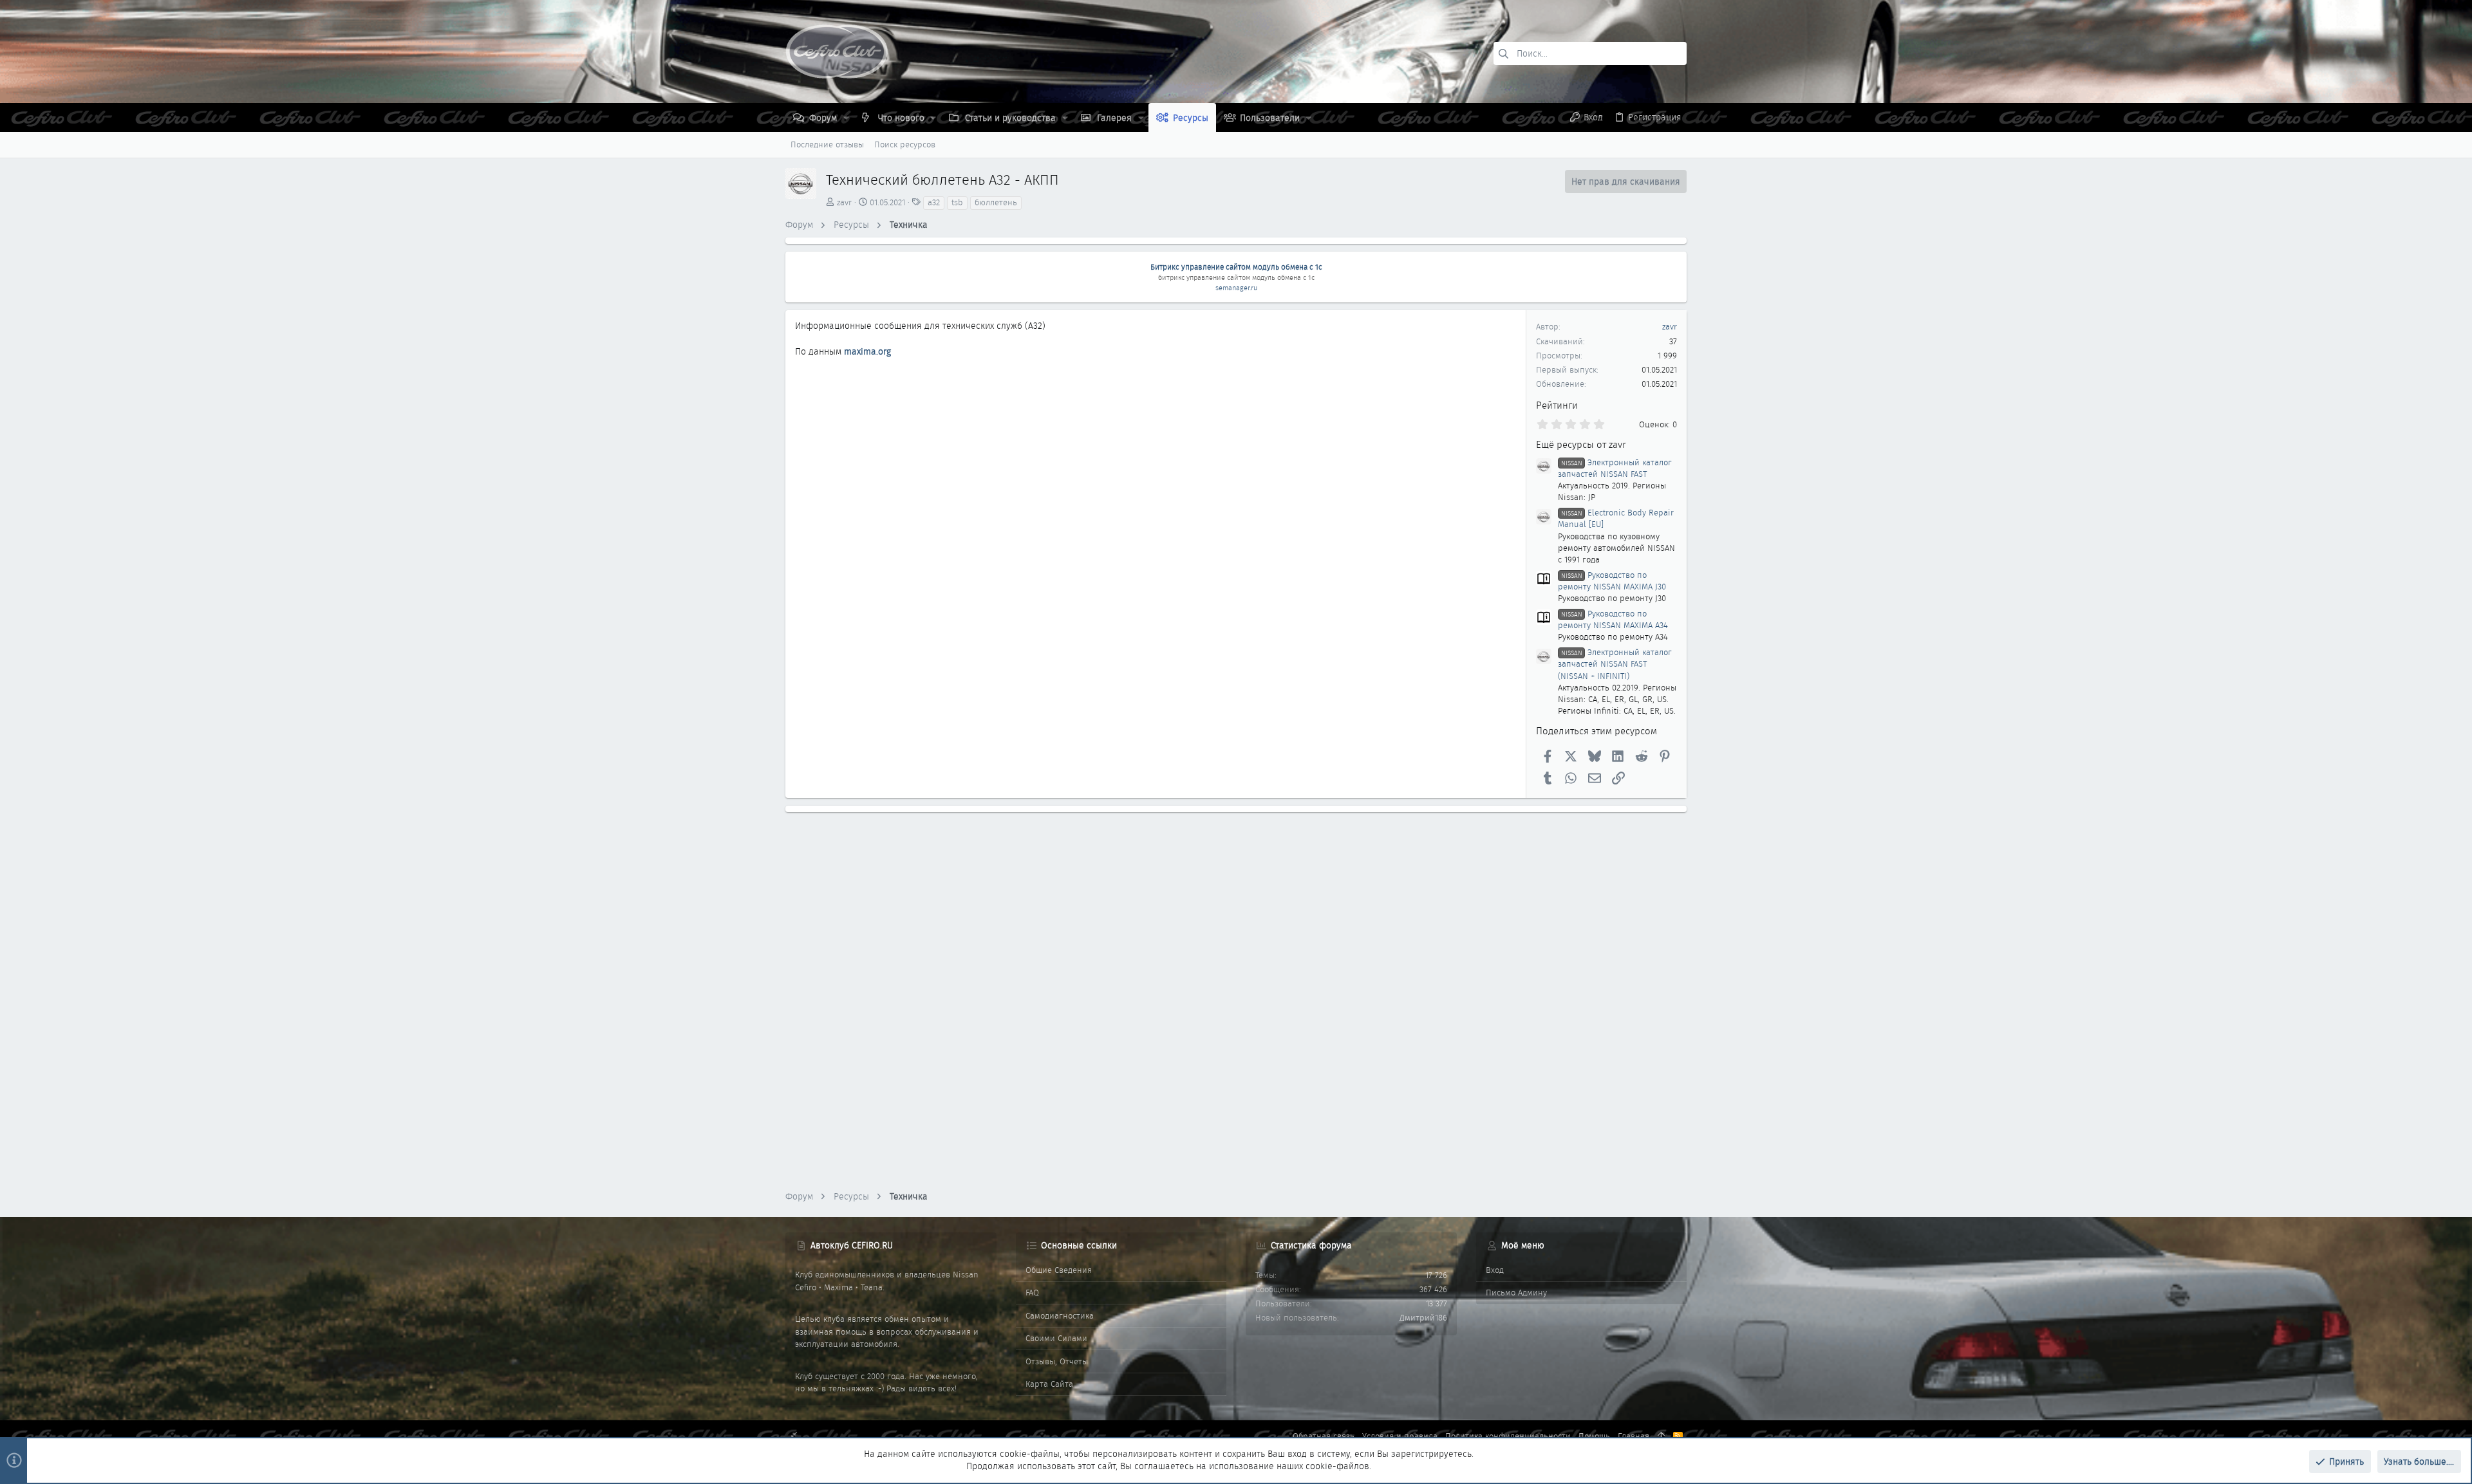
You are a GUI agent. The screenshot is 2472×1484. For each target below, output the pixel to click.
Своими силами (1056, 1338)
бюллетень (996, 202)
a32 (934, 202)
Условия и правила (1400, 1436)
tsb (957, 202)
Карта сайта (1049, 1384)
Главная (1634, 1436)
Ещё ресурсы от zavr (1581, 445)
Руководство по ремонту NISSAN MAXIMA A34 (1613, 619)
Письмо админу (1516, 1293)
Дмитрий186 (1423, 1318)
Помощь (1594, 1436)
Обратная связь (1324, 1436)
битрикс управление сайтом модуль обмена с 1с (1236, 277)
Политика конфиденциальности (1508, 1436)
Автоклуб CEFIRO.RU (852, 1245)
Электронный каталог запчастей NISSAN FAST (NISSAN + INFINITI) (1615, 664)
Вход (1495, 1270)
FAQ (1032, 1293)
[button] (846, 118)
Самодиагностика (1060, 1316)
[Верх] (1661, 1436)
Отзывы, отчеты (1057, 1361)
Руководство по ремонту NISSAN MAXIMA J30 (1612, 581)
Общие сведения (1059, 1270)
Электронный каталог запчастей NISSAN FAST (1615, 468)
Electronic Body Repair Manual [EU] (1616, 518)
